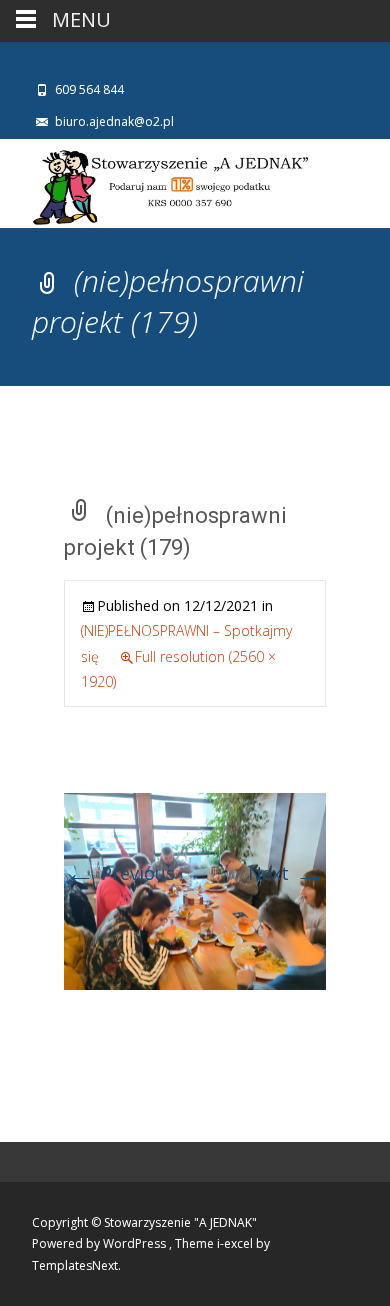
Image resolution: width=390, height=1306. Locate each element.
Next (287, 873)
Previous (119, 873)
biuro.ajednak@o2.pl (114, 121)
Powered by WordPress (100, 1243)
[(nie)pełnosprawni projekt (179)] (195, 889)
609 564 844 (89, 89)
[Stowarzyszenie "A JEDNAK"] (156, 183)
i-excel (236, 1243)
